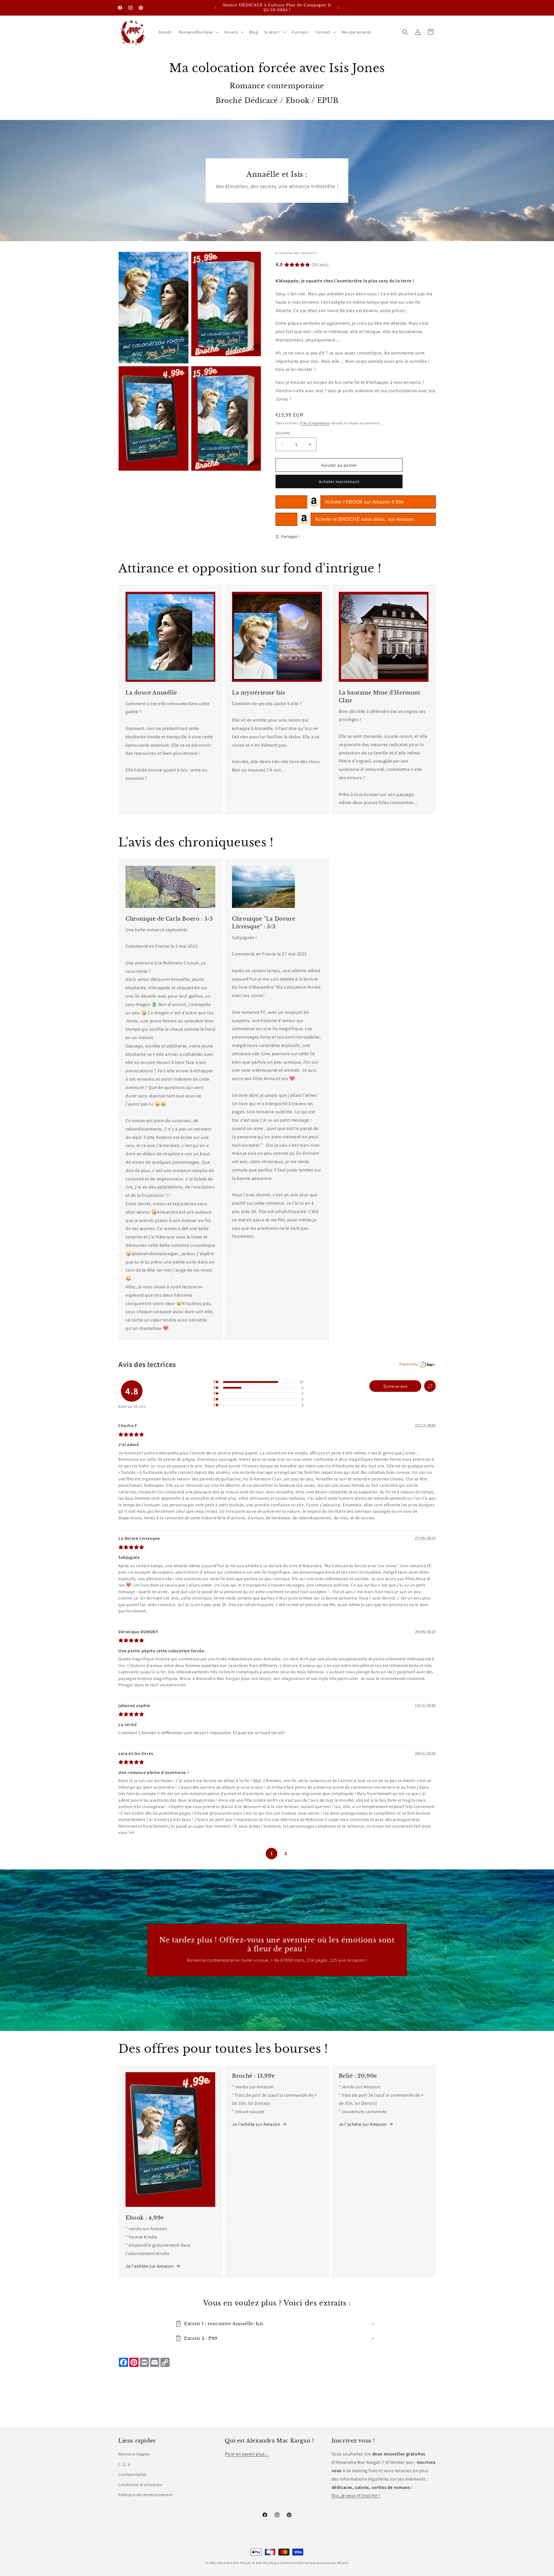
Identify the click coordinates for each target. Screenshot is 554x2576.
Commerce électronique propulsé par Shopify (314, 2563)
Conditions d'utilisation (140, 2485)
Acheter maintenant (339, 481)
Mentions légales (134, 2454)
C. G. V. (125, 2464)
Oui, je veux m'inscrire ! (356, 2496)
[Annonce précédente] (216, 8)
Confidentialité (132, 2474)
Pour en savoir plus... (247, 2454)
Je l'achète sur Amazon (150, 2266)
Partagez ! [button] (291, 536)
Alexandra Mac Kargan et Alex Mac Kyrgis (248, 2563)
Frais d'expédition (315, 423)
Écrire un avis (395, 1386)
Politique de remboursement (146, 2495)
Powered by (409, 1364)
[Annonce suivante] (338, 8)
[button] (198, 32)
